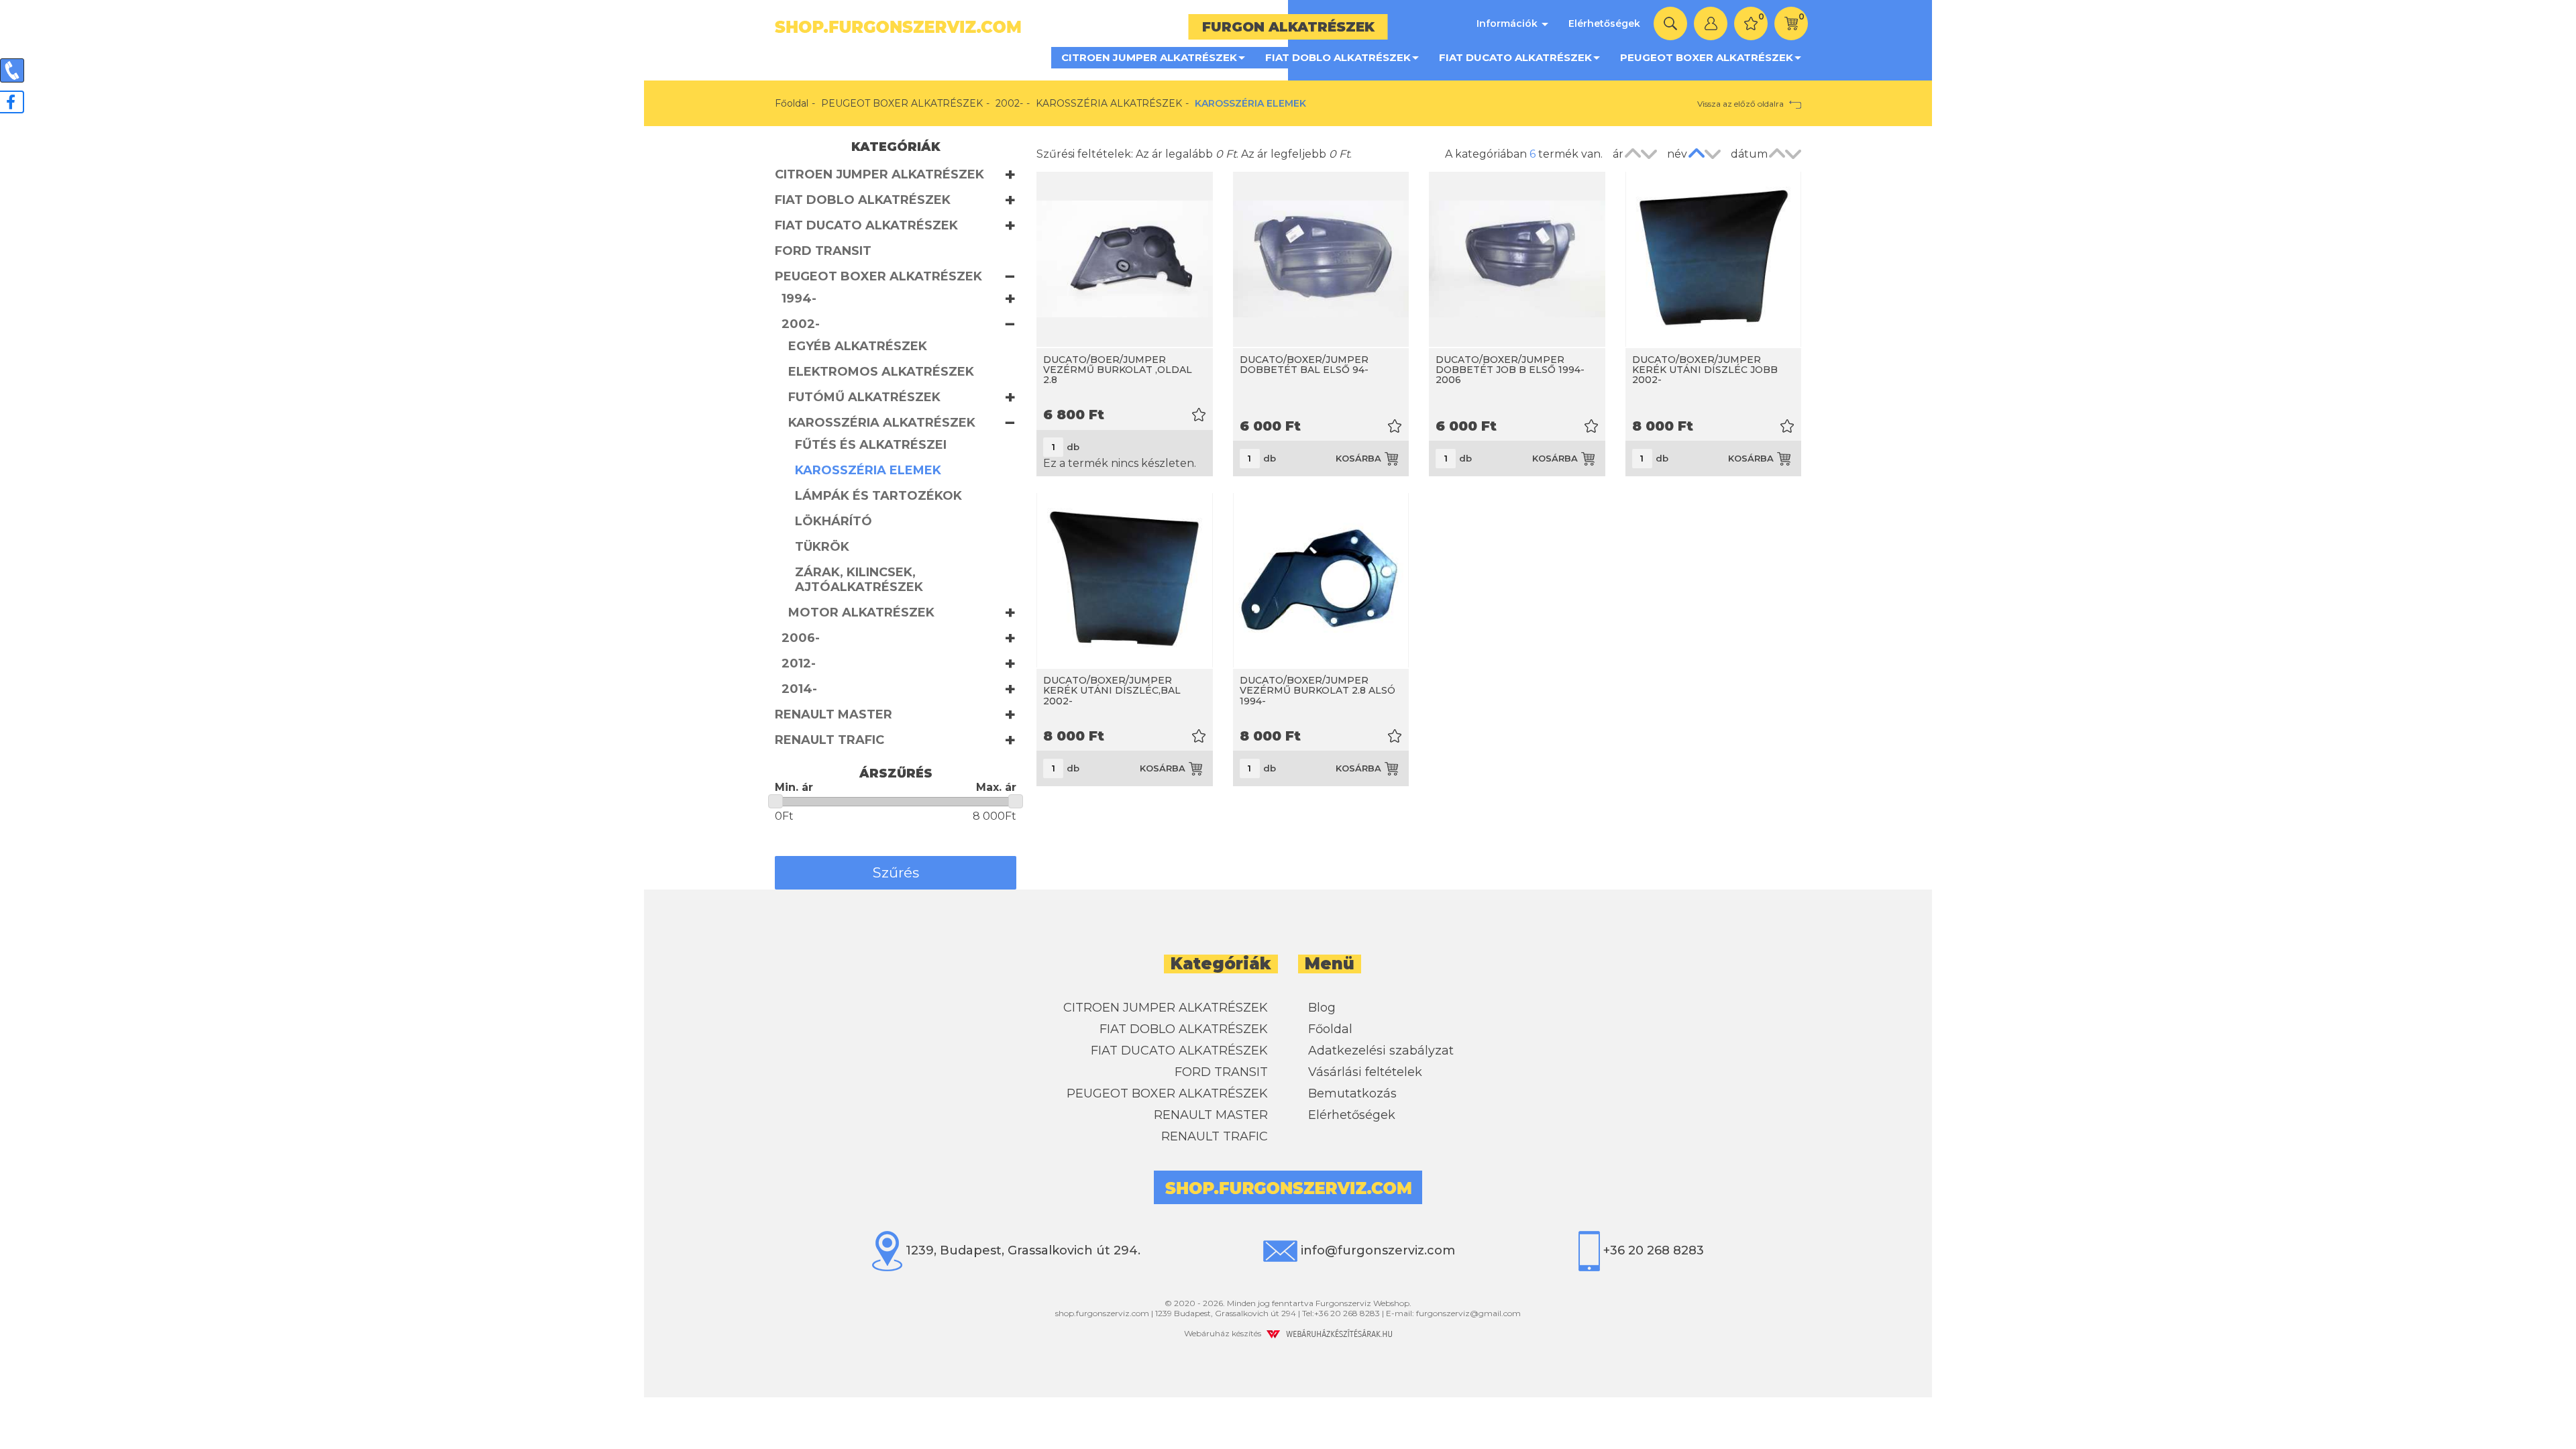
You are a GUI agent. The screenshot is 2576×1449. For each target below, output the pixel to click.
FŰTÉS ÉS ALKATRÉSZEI (871, 445)
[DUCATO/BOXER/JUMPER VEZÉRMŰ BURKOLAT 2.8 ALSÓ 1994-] (1321, 581)
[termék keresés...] (1670, 23)
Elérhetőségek (1604, 23)
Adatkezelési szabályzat (1381, 1051)
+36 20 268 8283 (1652, 1250)
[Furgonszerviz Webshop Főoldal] (1026, 27)
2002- (1009, 103)
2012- (799, 663)
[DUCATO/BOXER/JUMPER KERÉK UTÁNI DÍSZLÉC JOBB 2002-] (1714, 259)
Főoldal (792, 103)
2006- (801, 638)
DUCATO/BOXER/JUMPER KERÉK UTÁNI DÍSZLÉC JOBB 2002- (1705, 370)
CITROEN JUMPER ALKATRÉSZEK (1149, 57)
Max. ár (996, 787)
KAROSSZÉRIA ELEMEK (868, 470)
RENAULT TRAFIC (829, 740)
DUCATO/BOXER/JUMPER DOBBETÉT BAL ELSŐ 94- (1304, 365)
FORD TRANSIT (823, 251)
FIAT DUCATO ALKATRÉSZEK (1515, 57)
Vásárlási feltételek (1365, 1072)
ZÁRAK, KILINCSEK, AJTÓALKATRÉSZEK (859, 580)
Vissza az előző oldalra (1741, 104)
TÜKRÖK (822, 547)
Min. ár (794, 787)
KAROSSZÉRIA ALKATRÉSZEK (1109, 103)
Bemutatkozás (1352, 1093)
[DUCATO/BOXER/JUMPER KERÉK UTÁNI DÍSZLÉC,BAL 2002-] (1125, 581)
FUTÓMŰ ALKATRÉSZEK (864, 397)
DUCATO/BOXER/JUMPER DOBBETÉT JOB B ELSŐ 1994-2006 (1510, 370)
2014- (799, 689)
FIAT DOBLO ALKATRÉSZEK (1338, 57)
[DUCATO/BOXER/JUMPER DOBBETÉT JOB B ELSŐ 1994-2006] (1517, 259)
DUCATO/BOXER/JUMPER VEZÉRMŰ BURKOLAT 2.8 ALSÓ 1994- (1318, 691)
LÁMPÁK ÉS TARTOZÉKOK (878, 496)
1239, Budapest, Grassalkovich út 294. (1021, 1250)
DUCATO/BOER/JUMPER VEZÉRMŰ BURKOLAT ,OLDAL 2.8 (1118, 370)
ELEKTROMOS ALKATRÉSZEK (881, 372)
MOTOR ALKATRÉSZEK (861, 612)
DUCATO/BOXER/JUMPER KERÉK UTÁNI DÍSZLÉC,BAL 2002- (1112, 691)
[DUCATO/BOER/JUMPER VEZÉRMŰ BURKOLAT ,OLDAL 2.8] (1125, 259)
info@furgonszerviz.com (1376, 1250)
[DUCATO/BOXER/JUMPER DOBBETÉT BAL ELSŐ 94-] (1321, 259)
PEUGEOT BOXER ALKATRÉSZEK (1707, 57)
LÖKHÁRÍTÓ (834, 521)
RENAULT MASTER (834, 714)
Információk (1508, 23)
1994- (799, 299)
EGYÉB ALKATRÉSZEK (858, 346)
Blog (1322, 1008)
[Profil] (1711, 23)
